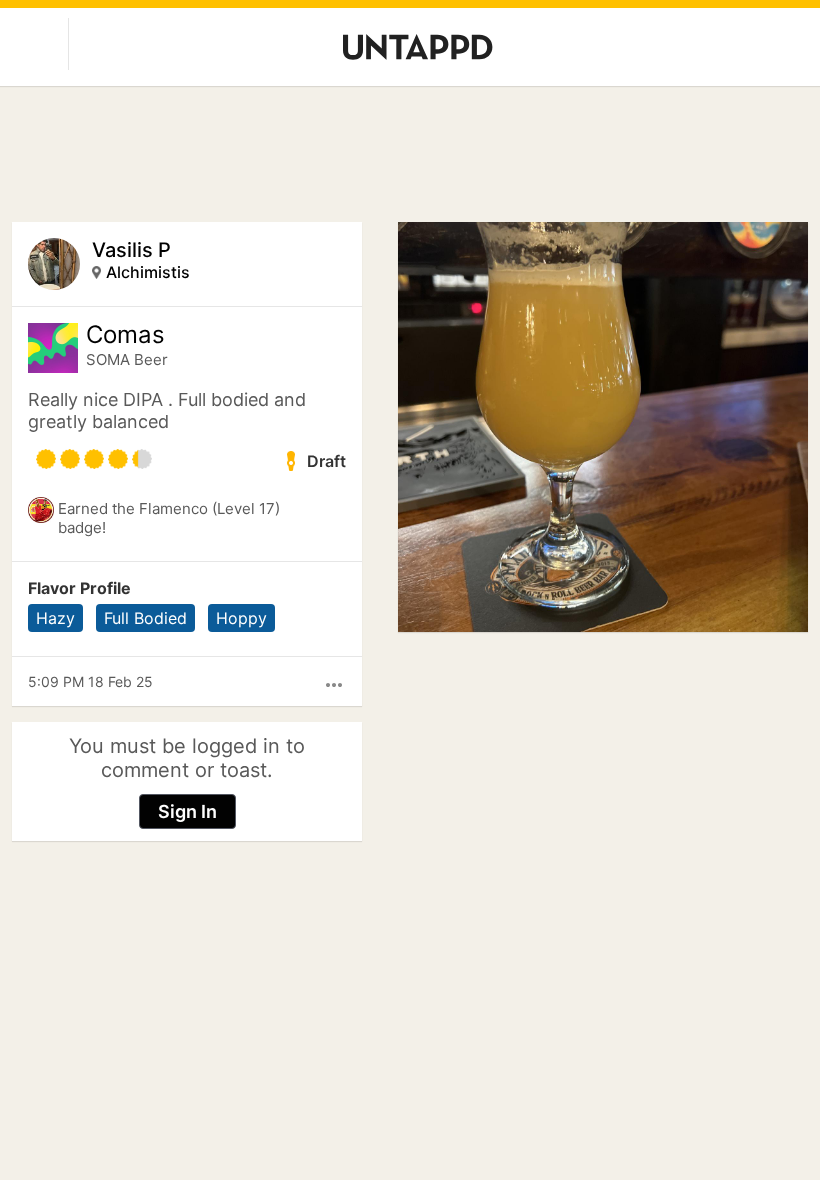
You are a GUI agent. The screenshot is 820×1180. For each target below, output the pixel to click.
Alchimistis (148, 272)
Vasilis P (131, 250)
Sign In (187, 811)
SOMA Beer (127, 359)
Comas (125, 335)
